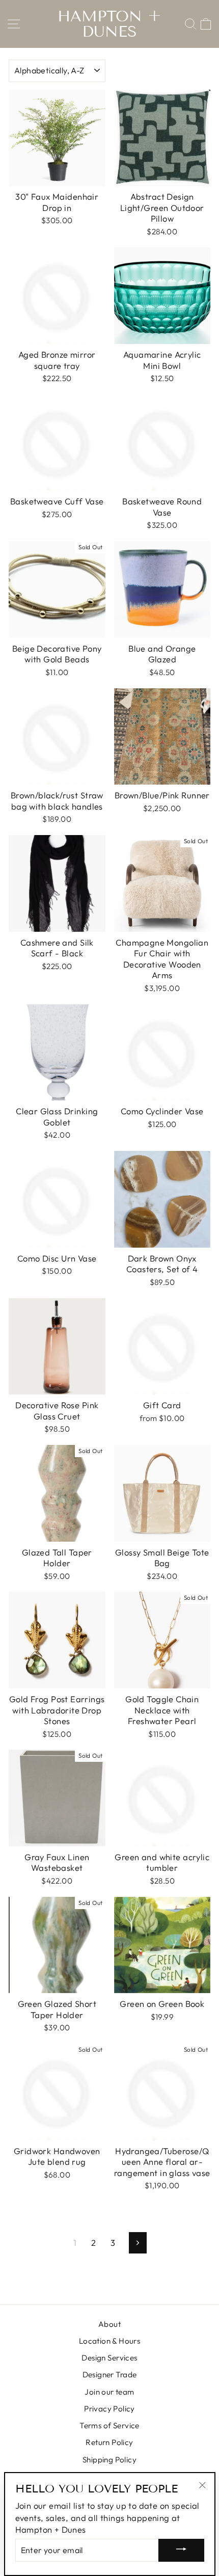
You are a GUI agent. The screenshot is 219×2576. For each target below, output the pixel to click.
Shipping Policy (109, 2460)
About (109, 2324)
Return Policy (109, 2442)
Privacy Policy (109, 2409)
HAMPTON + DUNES (109, 24)
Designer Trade (110, 2374)
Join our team (109, 2392)
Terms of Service (109, 2425)
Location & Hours (110, 2341)
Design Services (109, 2358)
